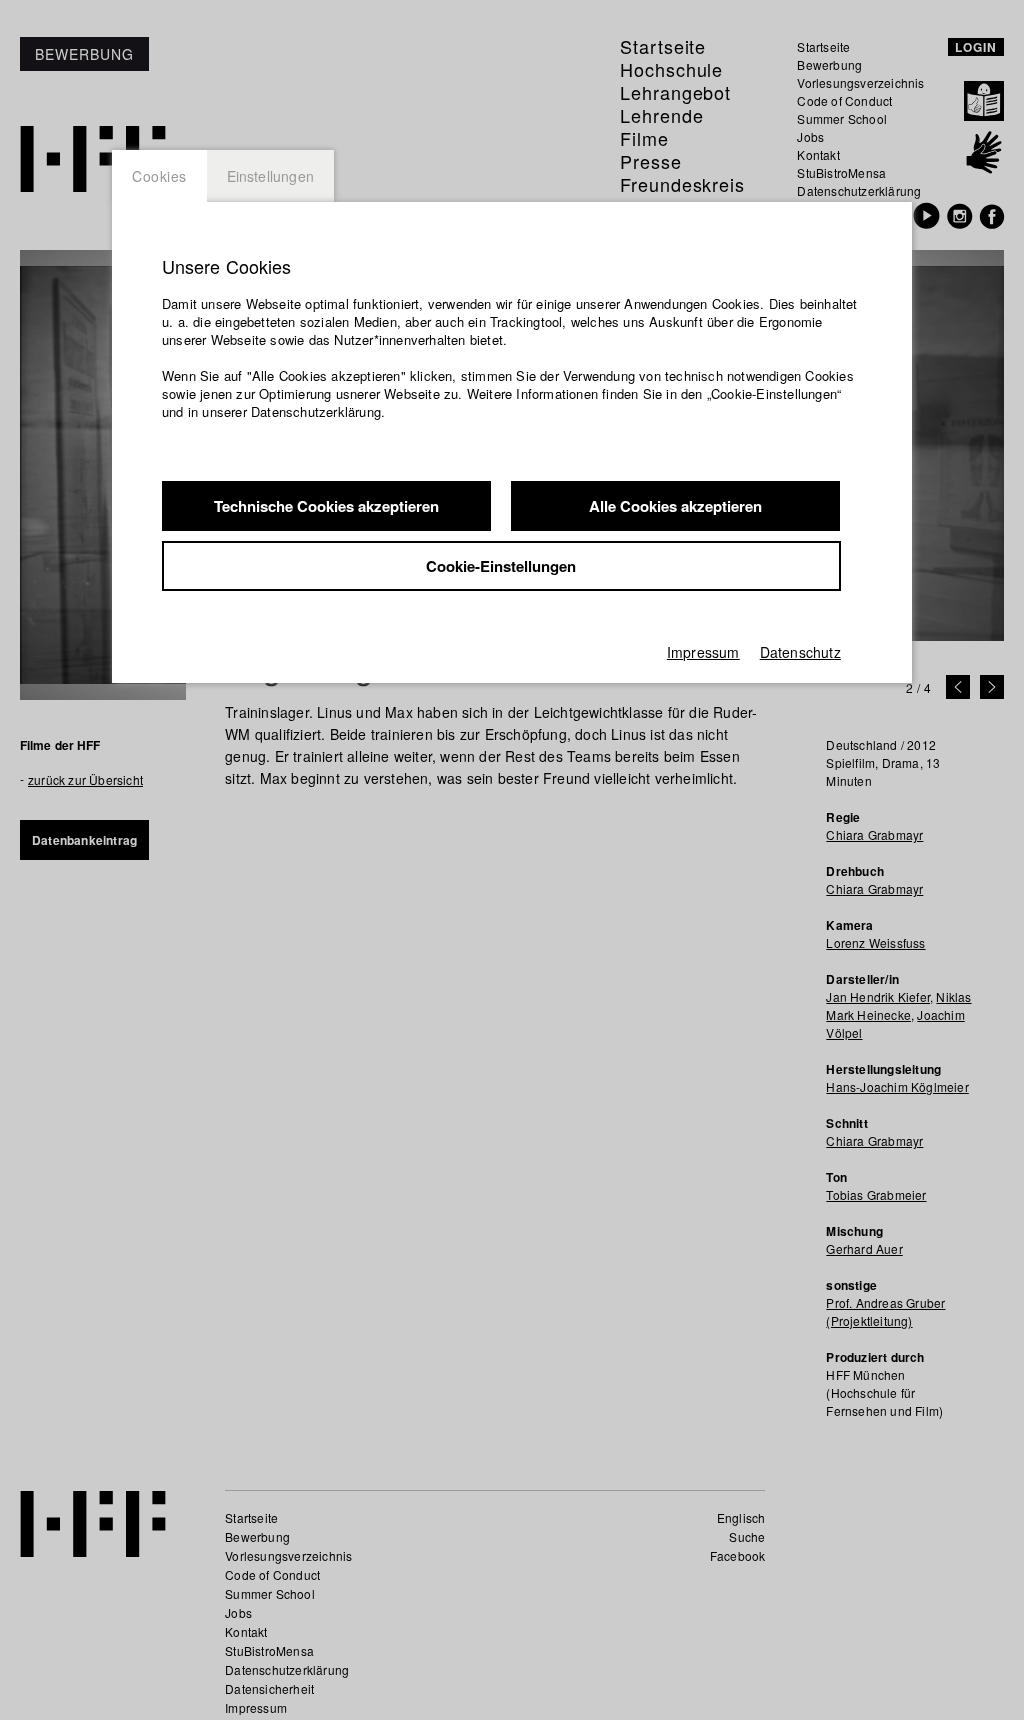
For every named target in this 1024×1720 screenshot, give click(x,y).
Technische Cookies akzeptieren (326, 506)
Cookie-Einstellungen (501, 566)
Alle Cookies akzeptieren (675, 506)
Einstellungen (271, 176)
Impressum (703, 652)
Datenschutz (800, 652)
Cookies (159, 176)
